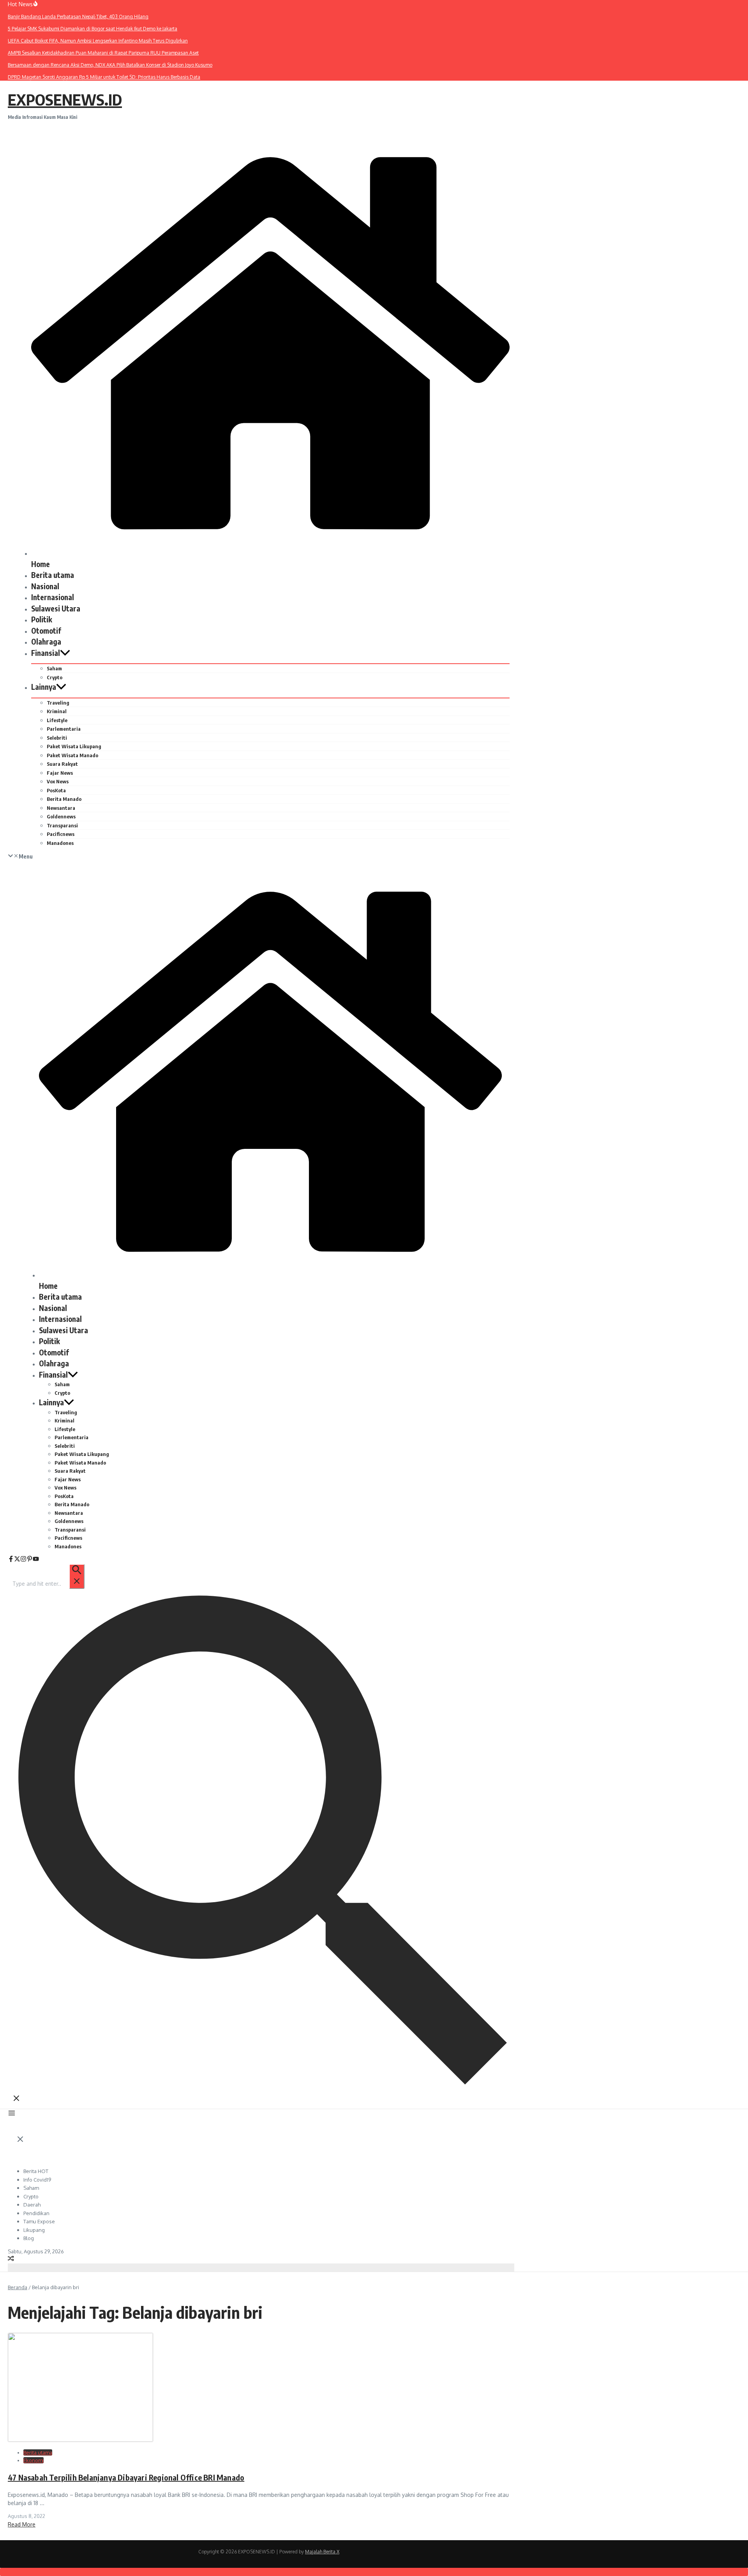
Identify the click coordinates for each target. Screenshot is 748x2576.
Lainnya (44, 687)
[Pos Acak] (11, 2259)
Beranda (18, 2287)
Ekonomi (34, 2460)
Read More (22, 2524)
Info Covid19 (37, 2180)
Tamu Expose (39, 2221)
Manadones (60, 843)
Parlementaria (64, 729)
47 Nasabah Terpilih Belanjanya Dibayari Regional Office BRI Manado (126, 2477)
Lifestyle (57, 720)
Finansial (46, 653)
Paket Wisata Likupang (74, 746)
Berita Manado (64, 799)
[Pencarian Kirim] (77, 1576)
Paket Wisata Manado (72, 755)
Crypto (55, 677)
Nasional (45, 586)
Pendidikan (36, 2213)
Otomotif (46, 631)
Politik (42, 619)
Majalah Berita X (322, 2552)
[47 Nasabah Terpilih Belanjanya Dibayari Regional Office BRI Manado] (80, 2440)
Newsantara (61, 808)
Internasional (53, 597)
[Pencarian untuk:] (48, 1584)
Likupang (34, 2230)
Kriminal (57, 711)
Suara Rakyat (62, 764)
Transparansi (62, 825)
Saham (54, 668)
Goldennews (61, 816)
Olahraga (46, 641)
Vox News (58, 781)
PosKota (56, 790)
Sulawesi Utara (56, 608)
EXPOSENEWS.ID (65, 99)
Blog (29, 2238)
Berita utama (53, 575)
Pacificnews (61, 834)
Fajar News (60, 773)
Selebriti (57, 738)
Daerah (32, 2205)
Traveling (58, 703)
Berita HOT (36, 2171)
